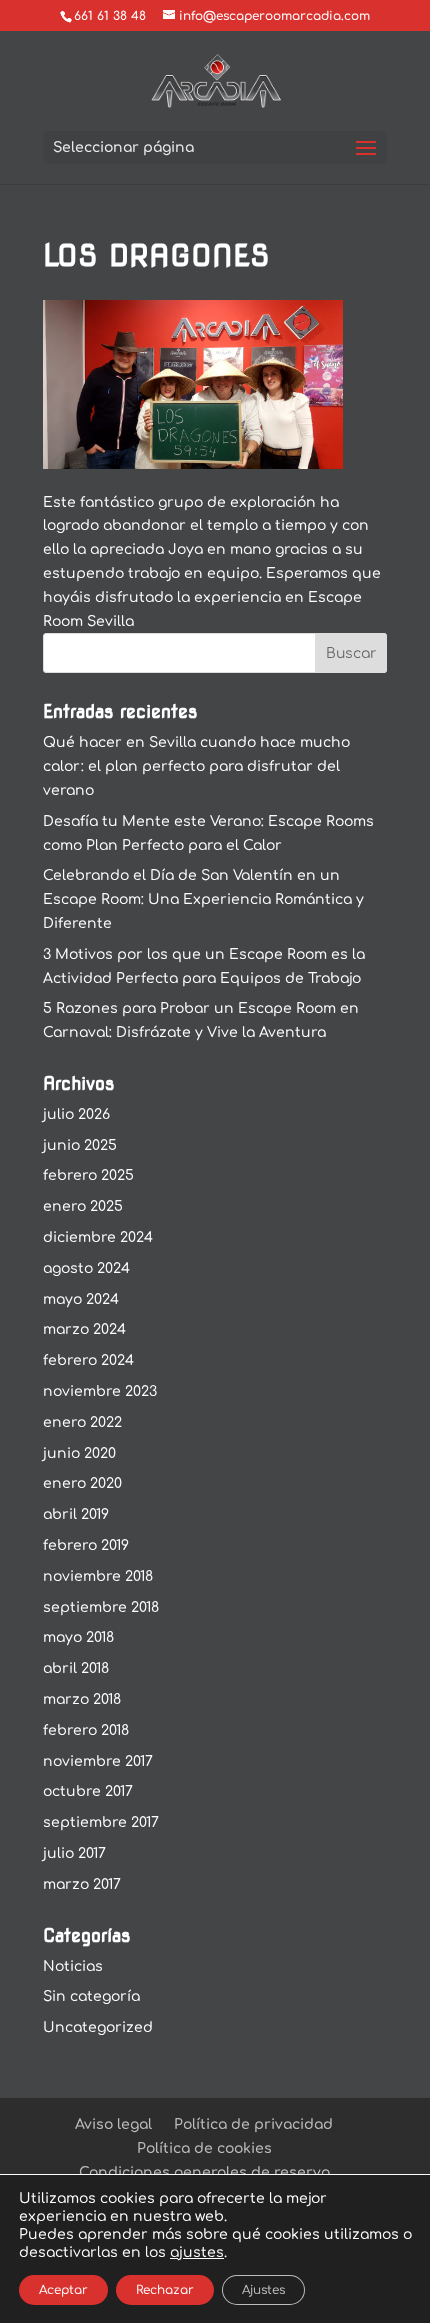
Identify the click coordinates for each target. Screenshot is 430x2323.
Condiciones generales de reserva (204, 2172)
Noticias (73, 1966)
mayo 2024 (81, 1299)
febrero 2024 (88, 1360)
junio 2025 (80, 1145)
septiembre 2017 (101, 1822)
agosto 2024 (86, 1268)
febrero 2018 (86, 1730)
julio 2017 (74, 1853)
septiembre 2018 (101, 1607)
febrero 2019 (86, 1545)
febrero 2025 (88, 1175)
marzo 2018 (82, 1699)
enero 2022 (82, 1422)
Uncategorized (98, 2027)
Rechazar (165, 2290)
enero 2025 (83, 1206)
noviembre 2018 (98, 1576)
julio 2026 (76, 1114)
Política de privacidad (253, 2124)
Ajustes (263, 2290)
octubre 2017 (88, 1791)
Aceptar (63, 2290)
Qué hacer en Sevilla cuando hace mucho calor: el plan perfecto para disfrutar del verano (196, 766)
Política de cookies (204, 2148)
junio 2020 (79, 1453)
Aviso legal (113, 2124)
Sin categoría (91, 1996)
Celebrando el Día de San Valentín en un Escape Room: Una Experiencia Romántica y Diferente (203, 899)
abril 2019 (76, 1514)
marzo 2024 (84, 1329)
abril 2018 (76, 1668)
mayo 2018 (78, 1637)
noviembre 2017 (98, 1761)
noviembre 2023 (100, 1391)
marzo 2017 (82, 1884)
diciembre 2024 (98, 1237)
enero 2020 (82, 1483)
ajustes (197, 2252)
